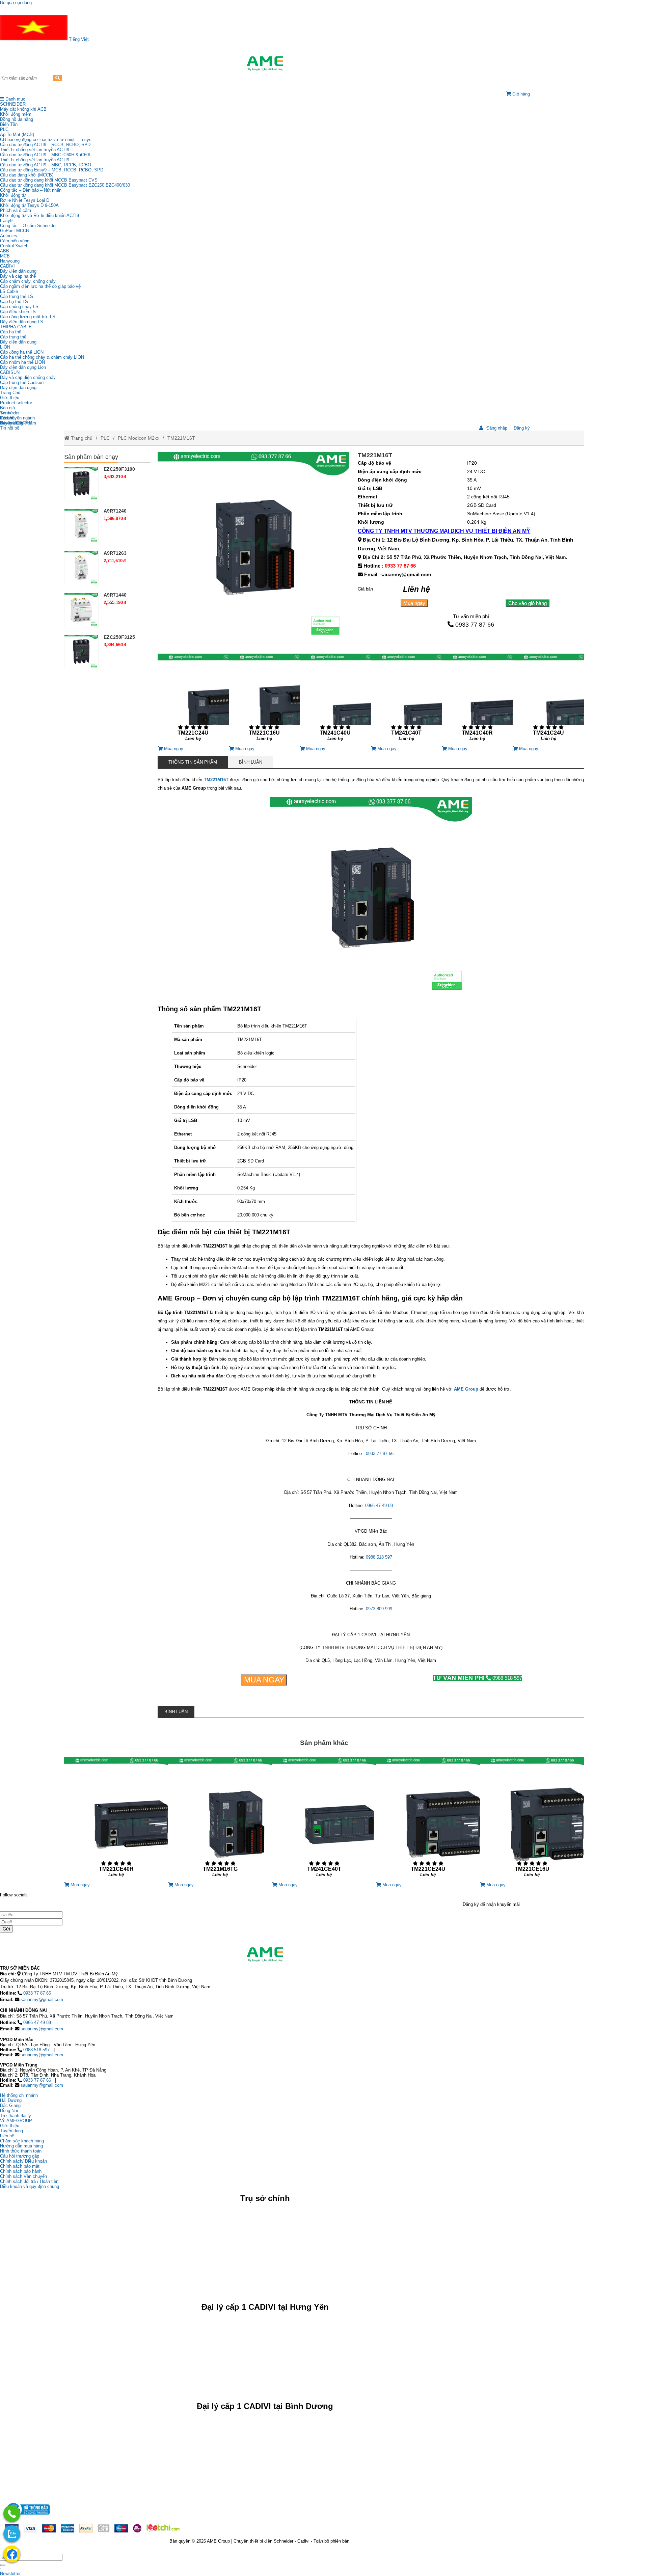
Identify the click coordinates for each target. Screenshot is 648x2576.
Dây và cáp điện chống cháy (28, 377)
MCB (5, 256)
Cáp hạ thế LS (14, 302)
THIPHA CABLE (16, 327)
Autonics (9, 236)
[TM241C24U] (548, 700)
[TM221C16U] (264, 700)
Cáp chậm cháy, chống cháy (28, 281)
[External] (27, 2516)
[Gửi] (3, 2565)
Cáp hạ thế (11, 332)
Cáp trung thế (13, 337)
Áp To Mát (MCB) (17, 134)
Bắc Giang (10, 2105)
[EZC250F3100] (81, 484)
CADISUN (10, 372)
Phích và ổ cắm (16, 210)
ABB (5, 251)
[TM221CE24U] (428, 1820)
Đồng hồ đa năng (17, 119)
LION (5, 347)
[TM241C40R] (477, 700)
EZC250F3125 (119, 637)
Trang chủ (81, 438)
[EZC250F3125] (81, 652)
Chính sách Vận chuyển (23, 2176)
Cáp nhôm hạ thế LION (22, 362)
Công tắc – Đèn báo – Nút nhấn (31, 190)
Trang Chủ (10, 393)
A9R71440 (115, 595)
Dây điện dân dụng (18, 271)
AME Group (466, 1389)
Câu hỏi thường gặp (20, 2156)
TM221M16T (181, 438)
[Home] (265, 63)
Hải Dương (11, 2100)
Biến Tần (9, 124)
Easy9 (6, 221)
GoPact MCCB (15, 231)
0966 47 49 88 (379, 1505)
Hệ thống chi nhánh (19, 2095)
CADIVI (7, 266)
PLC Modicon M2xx (139, 438)
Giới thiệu (10, 398)
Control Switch (14, 246)
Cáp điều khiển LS (18, 312)
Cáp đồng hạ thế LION (22, 352)
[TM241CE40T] (324, 1820)
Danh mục (15, 99)
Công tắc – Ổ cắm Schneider (28, 226)
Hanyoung (10, 261)
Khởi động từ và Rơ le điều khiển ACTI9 (39, 215)
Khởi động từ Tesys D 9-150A (29, 205)
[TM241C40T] (406, 700)
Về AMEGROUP (16, 2121)
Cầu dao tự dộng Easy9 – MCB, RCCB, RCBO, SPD (52, 170)
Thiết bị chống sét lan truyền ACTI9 (35, 150)
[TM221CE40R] (116, 1820)
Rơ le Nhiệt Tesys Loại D (25, 200)
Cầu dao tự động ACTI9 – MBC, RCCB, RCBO (46, 165)
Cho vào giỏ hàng (528, 603)
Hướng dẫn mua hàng (21, 2146)
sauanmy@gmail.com (42, 1999)
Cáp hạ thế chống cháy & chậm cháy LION (42, 357)
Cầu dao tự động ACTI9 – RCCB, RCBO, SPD (45, 145)
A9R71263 (115, 553)
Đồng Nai (9, 2111)
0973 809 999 (379, 1609)
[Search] (58, 78)
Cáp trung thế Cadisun (22, 382)
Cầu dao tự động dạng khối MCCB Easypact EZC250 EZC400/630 (65, 185)
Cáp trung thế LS (17, 296)
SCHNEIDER (13, 104)
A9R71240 (115, 511)
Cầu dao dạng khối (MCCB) (27, 175)
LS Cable (9, 291)
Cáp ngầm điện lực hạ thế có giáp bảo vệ (40, 286)
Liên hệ (7, 418)
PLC (4, 129)
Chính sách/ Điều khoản (23, 2161)
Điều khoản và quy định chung (30, 2186)
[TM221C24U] (193, 700)
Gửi (6, 1929)
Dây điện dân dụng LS (22, 322)
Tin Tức (8, 413)
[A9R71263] (81, 568)
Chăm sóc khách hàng (22, 2141)
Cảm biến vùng (15, 241)
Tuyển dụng (11, 423)
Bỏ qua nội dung (16, 3)
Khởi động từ (13, 195)
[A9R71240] (81, 525)
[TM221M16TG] (220, 1820)
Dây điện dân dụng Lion (23, 367)
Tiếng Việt (78, 39)
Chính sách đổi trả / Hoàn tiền (29, 2181)
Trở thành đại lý (16, 2116)
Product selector (16, 403)
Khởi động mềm (16, 114)
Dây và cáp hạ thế (18, 276)
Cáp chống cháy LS (19, 307)
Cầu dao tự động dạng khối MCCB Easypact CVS (49, 180)
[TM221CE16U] (532, 1820)
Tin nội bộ (10, 428)
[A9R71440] (81, 609)
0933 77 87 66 (400, 566)
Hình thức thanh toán (21, 2151)
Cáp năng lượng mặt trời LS (28, 317)
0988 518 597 (379, 1557)
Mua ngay (414, 603)
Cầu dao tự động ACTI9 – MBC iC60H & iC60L (46, 155)
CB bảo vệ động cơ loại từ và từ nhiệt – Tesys (46, 140)
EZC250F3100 (119, 469)
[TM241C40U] (335, 700)
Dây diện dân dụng (18, 342)
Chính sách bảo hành (21, 2171)
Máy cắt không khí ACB (23, 109)
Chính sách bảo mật (20, 2166)
